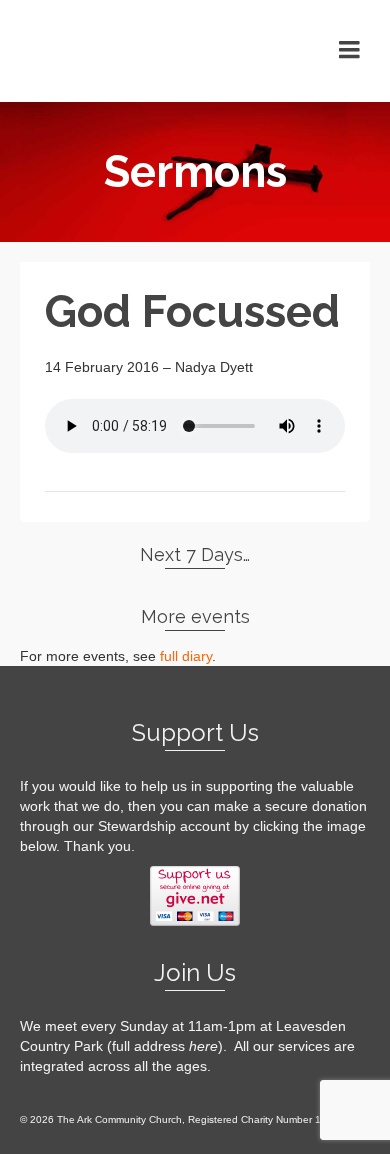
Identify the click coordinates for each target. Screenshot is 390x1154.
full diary (186, 656)
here (203, 1046)
